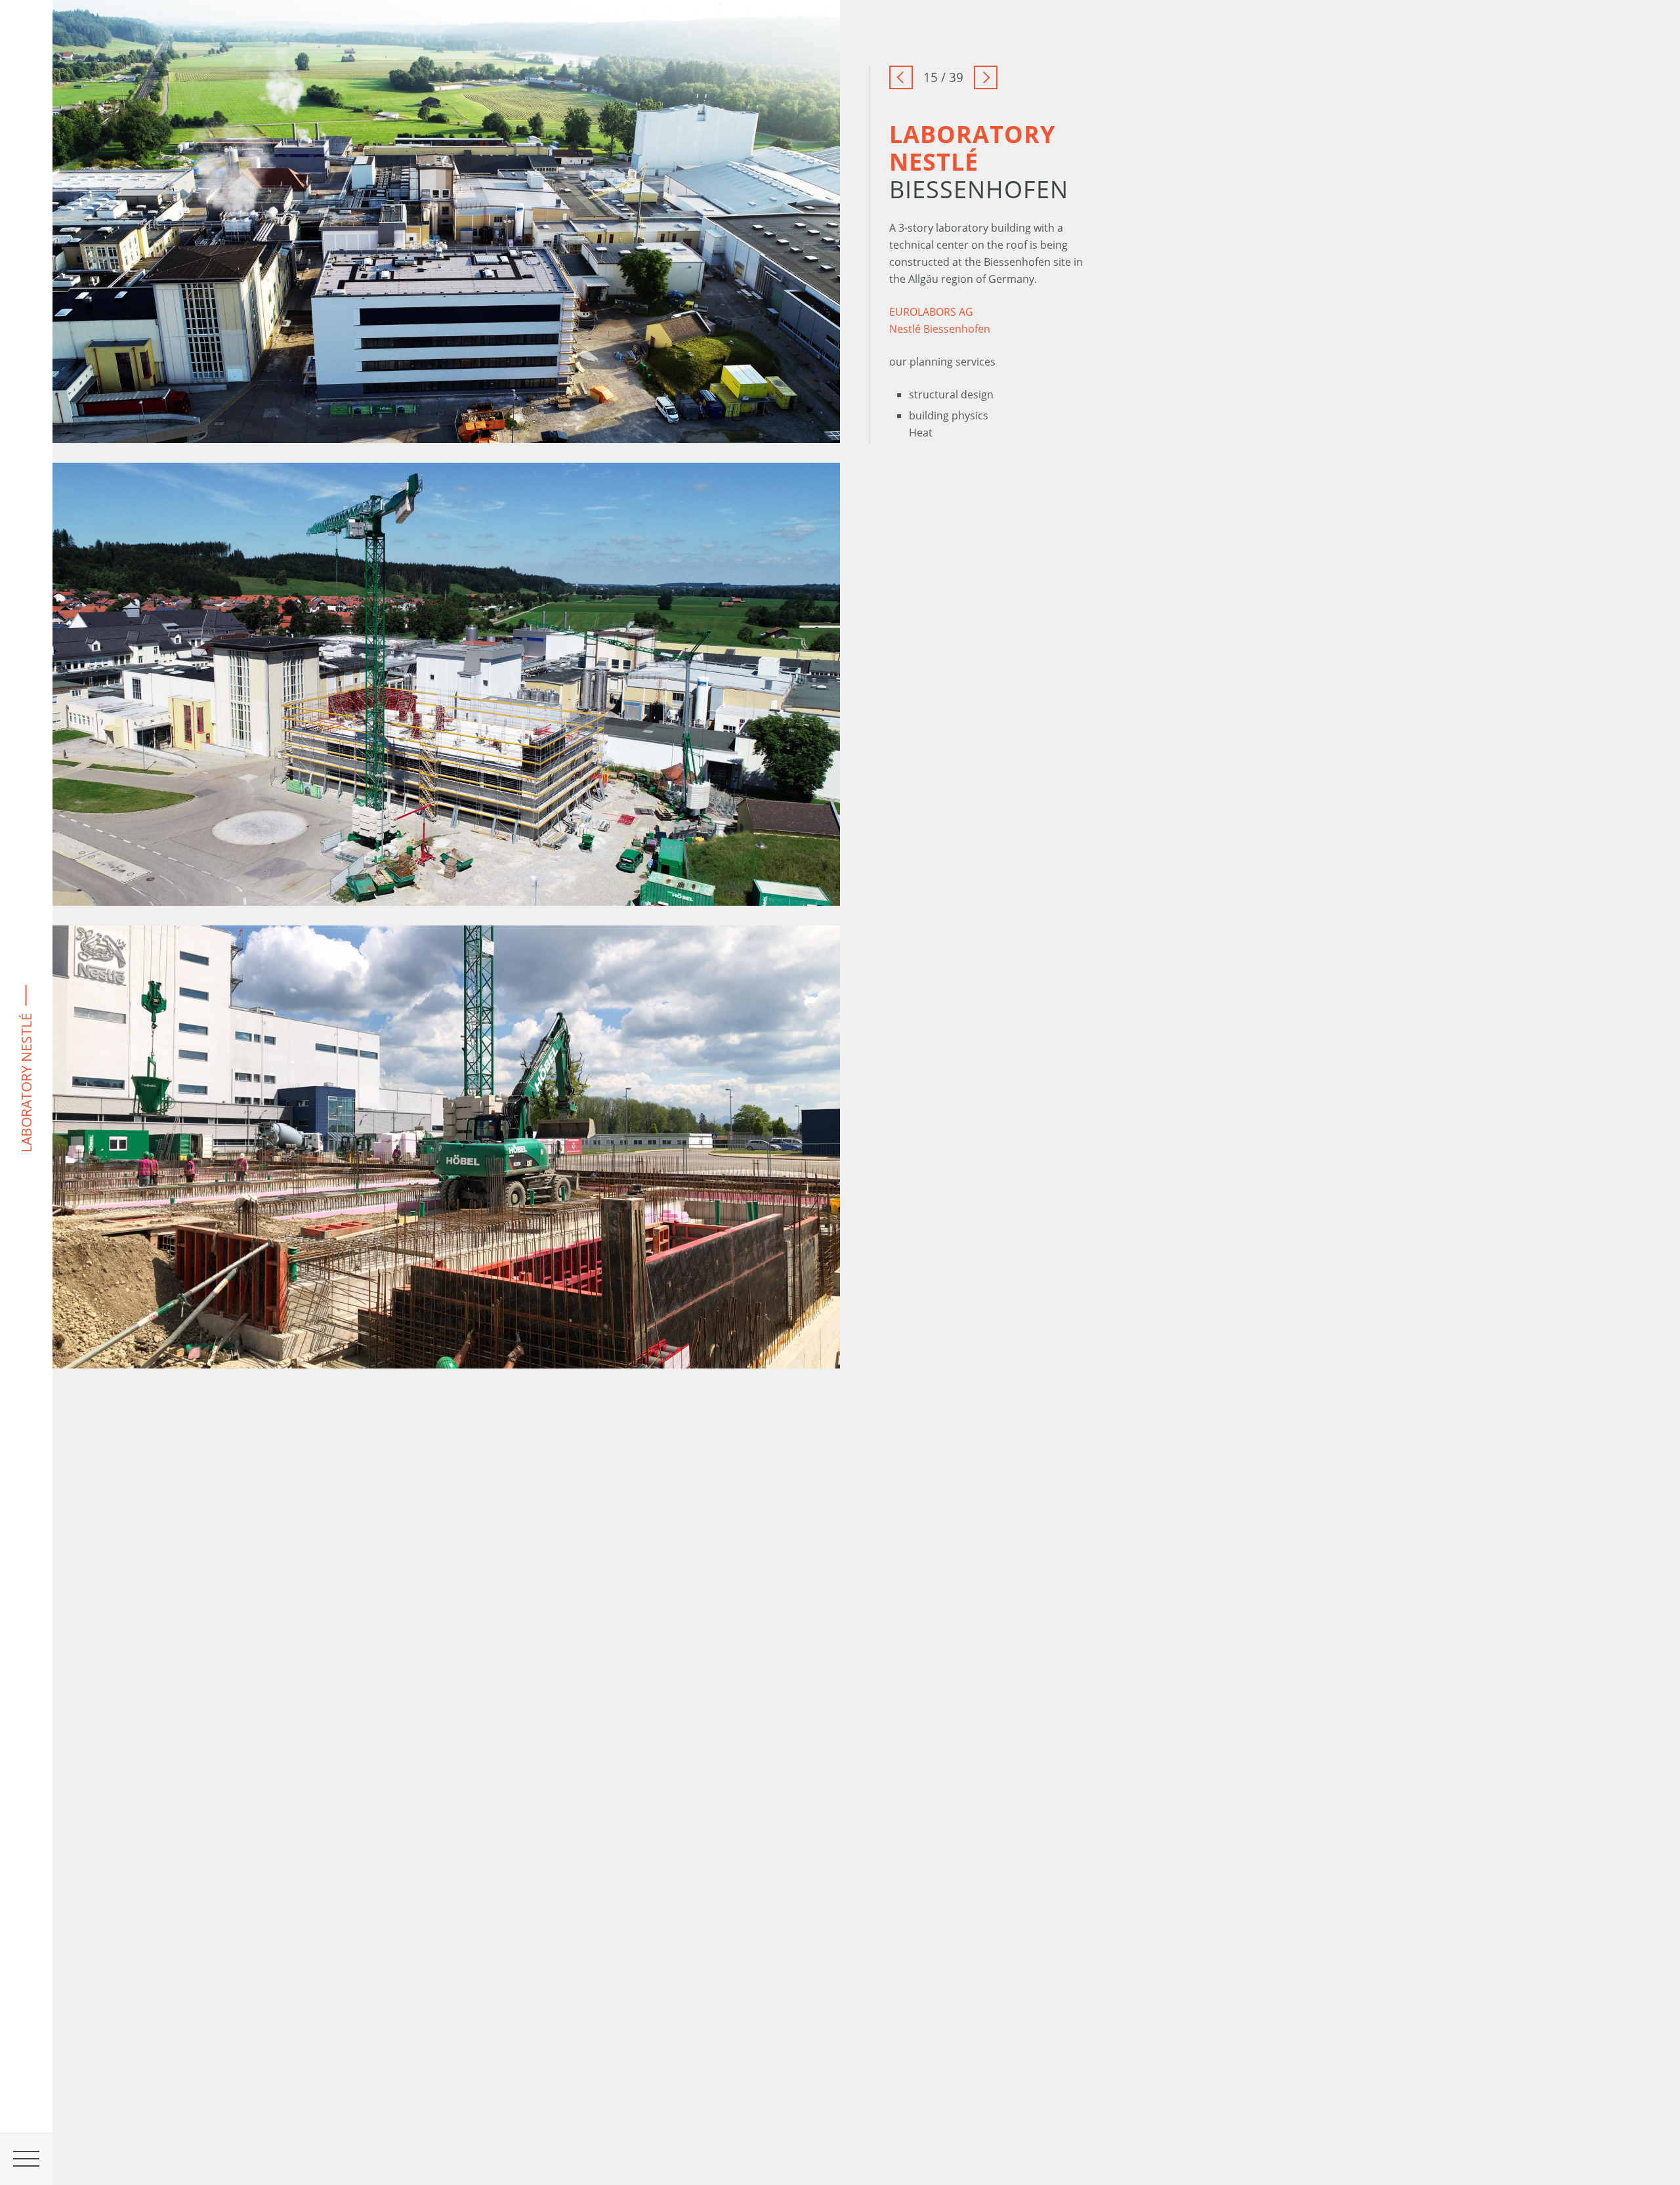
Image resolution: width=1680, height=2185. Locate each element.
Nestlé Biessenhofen (940, 329)
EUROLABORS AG (931, 312)
